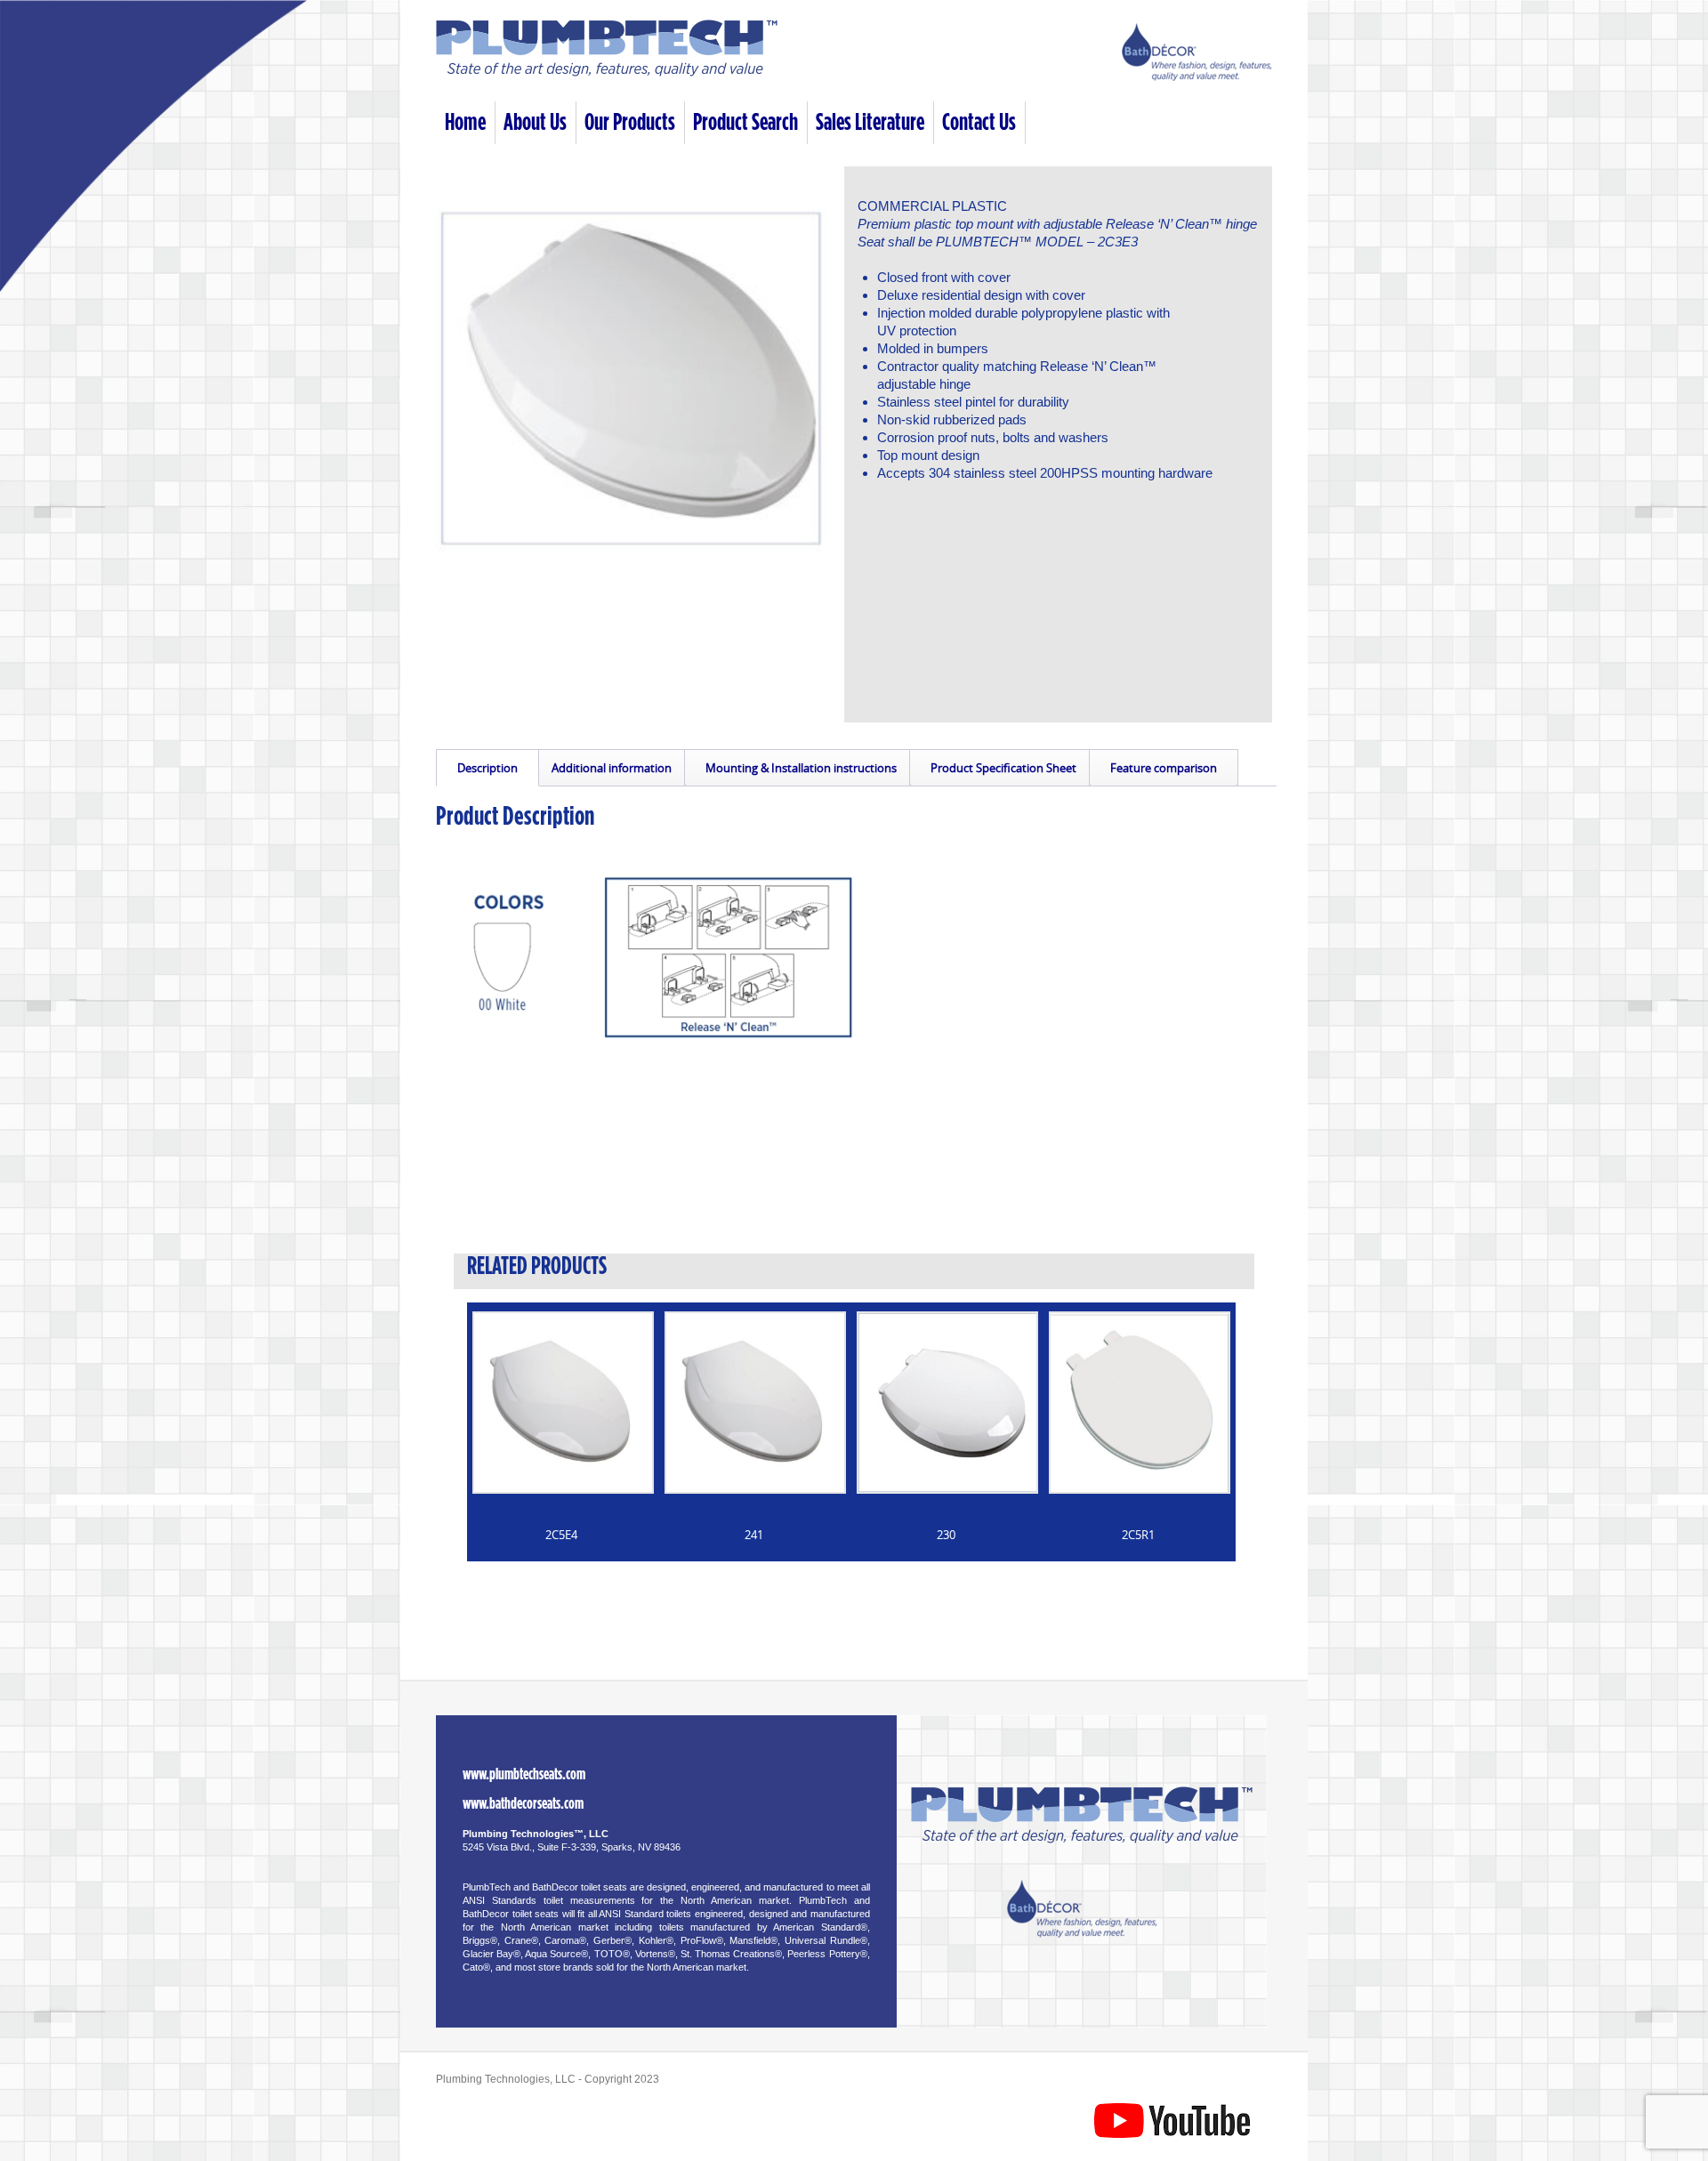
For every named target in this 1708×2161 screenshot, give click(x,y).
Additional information (612, 768)
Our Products (630, 122)
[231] (636, 367)
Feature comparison (1164, 768)
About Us (535, 122)
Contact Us (979, 122)
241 (754, 1535)
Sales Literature (870, 122)
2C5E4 (561, 1535)
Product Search (745, 122)
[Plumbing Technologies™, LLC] (607, 73)
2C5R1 (1138, 1535)
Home (465, 122)
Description (487, 768)
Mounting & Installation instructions (801, 768)
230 (946, 1535)
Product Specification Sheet (1003, 768)
